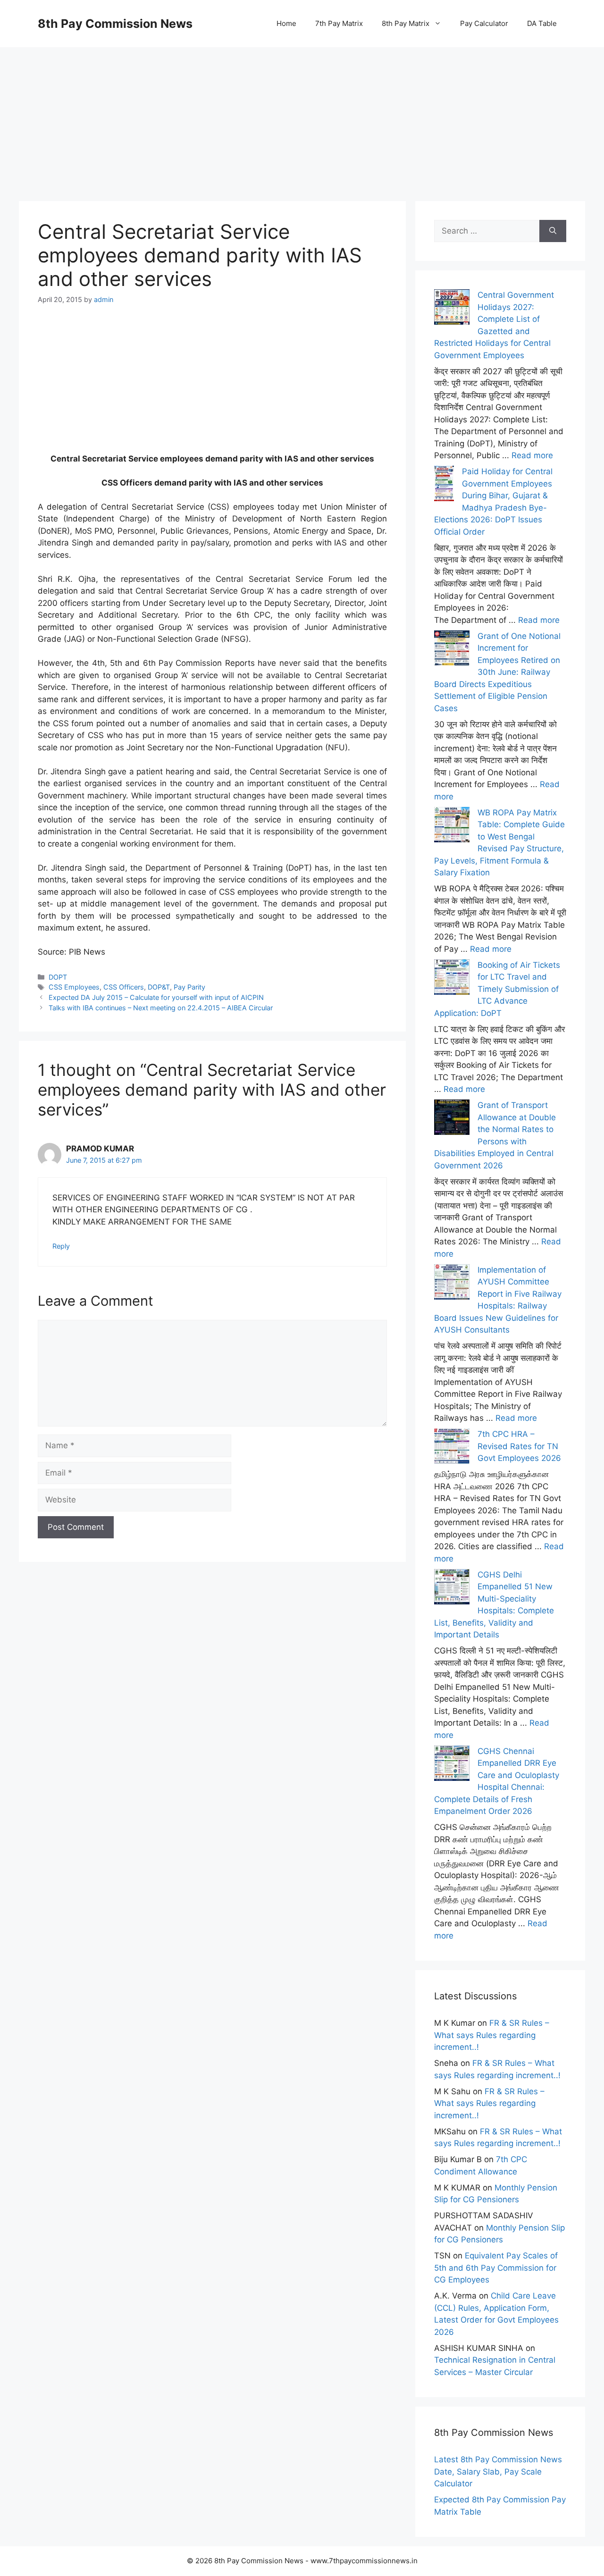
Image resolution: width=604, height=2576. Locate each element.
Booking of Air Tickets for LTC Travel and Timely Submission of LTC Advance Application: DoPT (497, 989)
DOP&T (159, 987)
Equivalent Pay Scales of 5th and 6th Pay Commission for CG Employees (496, 2268)
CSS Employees (74, 987)
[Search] (553, 231)
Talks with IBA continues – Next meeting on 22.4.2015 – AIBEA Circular (161, 1008)
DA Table (542, 23)
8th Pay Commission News (115, 24)
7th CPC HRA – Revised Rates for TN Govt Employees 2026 (519, 1446)
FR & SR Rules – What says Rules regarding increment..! (492, 2035)
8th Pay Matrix (406, 23)
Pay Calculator (484, 23)
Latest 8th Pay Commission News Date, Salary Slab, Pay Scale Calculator (498, 2471)
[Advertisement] (302, 113)
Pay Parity (189, 987)
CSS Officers (124, 987)
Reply (61, 1246)
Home (286, 23)
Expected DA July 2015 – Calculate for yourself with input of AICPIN (156, 997)
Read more (532, 455)
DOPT (58, 977)
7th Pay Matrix (339, 23)
